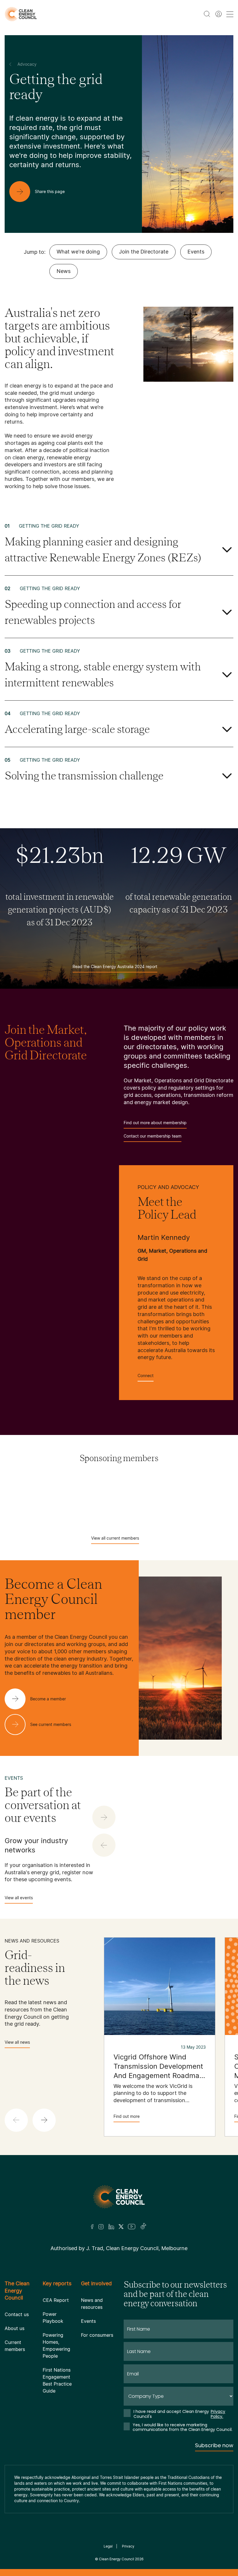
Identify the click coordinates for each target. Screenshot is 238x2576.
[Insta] (101, 2227)
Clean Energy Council (117, 2559)
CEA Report (56, 2300)
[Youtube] (132, 2227)
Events (196, 252)
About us (15, 2328)
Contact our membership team (153, 1136)
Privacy (128, 2546)
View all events (19, 1898)
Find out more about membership (155, 1123)
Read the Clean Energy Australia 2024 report (115, 966)
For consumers (97, 2335)
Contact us (17, 2314)
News (64, 271)
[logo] (21, 14)
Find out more (127, 2116)
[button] (44, 2120)
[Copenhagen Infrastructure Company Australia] (37, 1498)
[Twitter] (121, 2227)
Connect (146, 1376)
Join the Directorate (144, 252)
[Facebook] (92, 2227)
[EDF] (102, 1498)
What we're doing (78, 252)
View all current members (115, 1538)
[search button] (207, 14)
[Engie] (167, 1498)
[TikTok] (144, 2227)
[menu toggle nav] (230, 14)
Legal (108, 2546)
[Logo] (119, 2197)
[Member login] (219, 14)
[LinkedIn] (111, 2227)
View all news (17, 2042)
